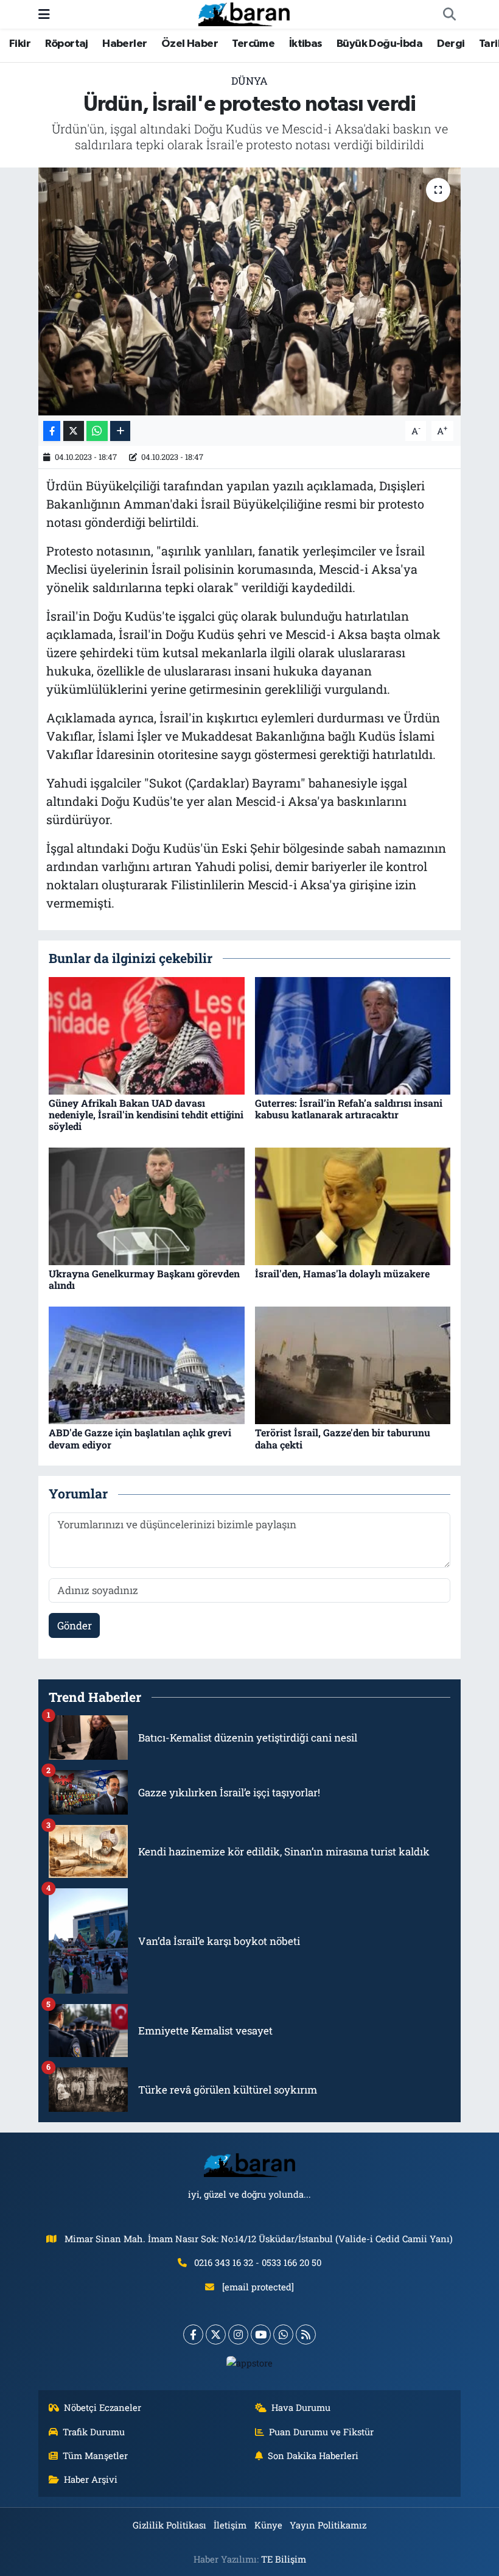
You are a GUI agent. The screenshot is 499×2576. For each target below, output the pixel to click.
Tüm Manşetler (95, 2455)
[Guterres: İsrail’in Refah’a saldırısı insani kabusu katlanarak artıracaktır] (353, 1035)
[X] (216, 2334)
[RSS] (306, 2334)
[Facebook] (193, 2334)
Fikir (20, 44)
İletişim (230, 2525)
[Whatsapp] (283, 2334)
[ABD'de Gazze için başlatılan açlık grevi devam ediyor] (147, 1364)
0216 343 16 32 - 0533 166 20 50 (258, 2262)
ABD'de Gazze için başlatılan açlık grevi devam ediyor (140, 1438)
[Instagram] (238, 2334)
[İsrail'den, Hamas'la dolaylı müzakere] (353, 1205)
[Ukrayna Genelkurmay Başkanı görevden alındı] (147, 1205)
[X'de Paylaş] (74, 431)
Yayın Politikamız (328, 2525)
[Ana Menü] (44, 14)
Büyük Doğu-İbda (379, 44)
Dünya (249, 81)
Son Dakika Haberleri (313, 2455)
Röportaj (67, 44)
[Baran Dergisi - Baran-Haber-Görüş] (244, 13)
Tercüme (253, 44)
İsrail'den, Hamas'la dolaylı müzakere (342, 1273)
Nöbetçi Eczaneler (103, 2407)
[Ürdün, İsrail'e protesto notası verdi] (250, 291)
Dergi (451, 44)
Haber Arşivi (91, 2479)
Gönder (75, 1625)
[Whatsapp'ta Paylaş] (97, 431)
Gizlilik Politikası (169, 2525)
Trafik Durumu (94, 2432)
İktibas (306, 44)
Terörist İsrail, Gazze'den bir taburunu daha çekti (343, 1438)
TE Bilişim (284, 2559)
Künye (268, 2525)
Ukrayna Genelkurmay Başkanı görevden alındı (144, 1279)
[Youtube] (261, 2334)
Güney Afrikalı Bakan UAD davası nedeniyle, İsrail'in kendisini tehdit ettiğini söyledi (146, 1114)
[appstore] (250, 2362)
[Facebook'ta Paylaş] (52, 431)
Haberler (124, 44)
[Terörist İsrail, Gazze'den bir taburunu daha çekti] (353, 1364)
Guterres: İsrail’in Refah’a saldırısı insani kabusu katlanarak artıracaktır (349, 1109)
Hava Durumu (301, 2407)
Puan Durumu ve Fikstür (321, 2432)
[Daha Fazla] (120, 431)
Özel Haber (190, 44)
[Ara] (449, 15)
